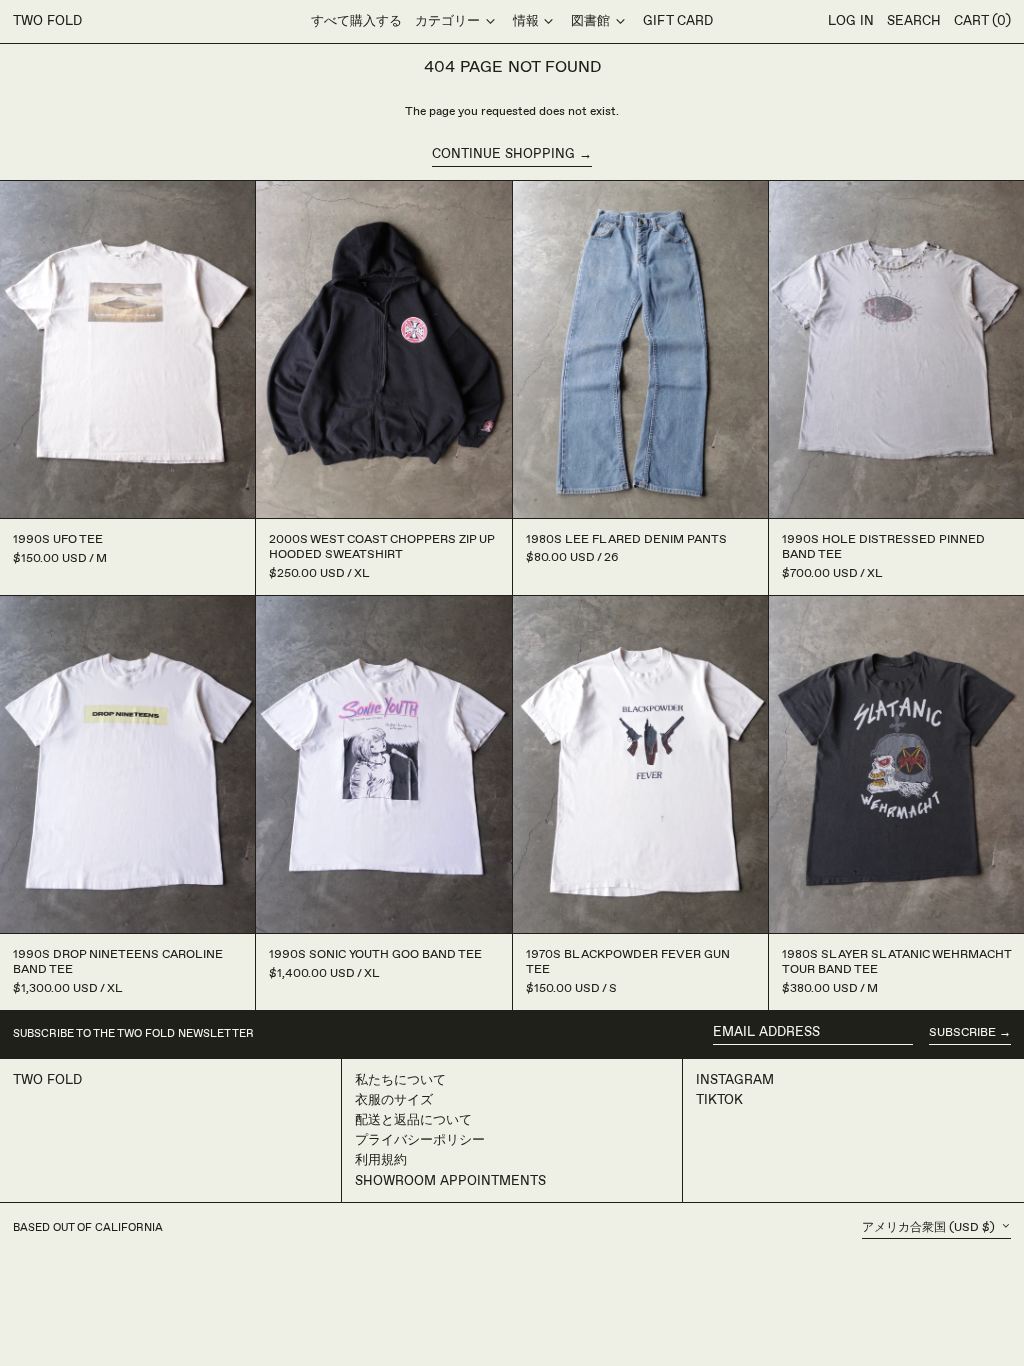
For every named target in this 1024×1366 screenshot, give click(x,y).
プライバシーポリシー (420, 1140)
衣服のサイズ (394, 1100)
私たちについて (400, 1080)
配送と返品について (413, 1120)
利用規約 (381, 1160)
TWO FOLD (47, 21)
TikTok (719, 1100)
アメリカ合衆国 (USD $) (930, 1227)
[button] (914, 22)
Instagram (735, 1080)
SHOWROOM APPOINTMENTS (450, 1181)
